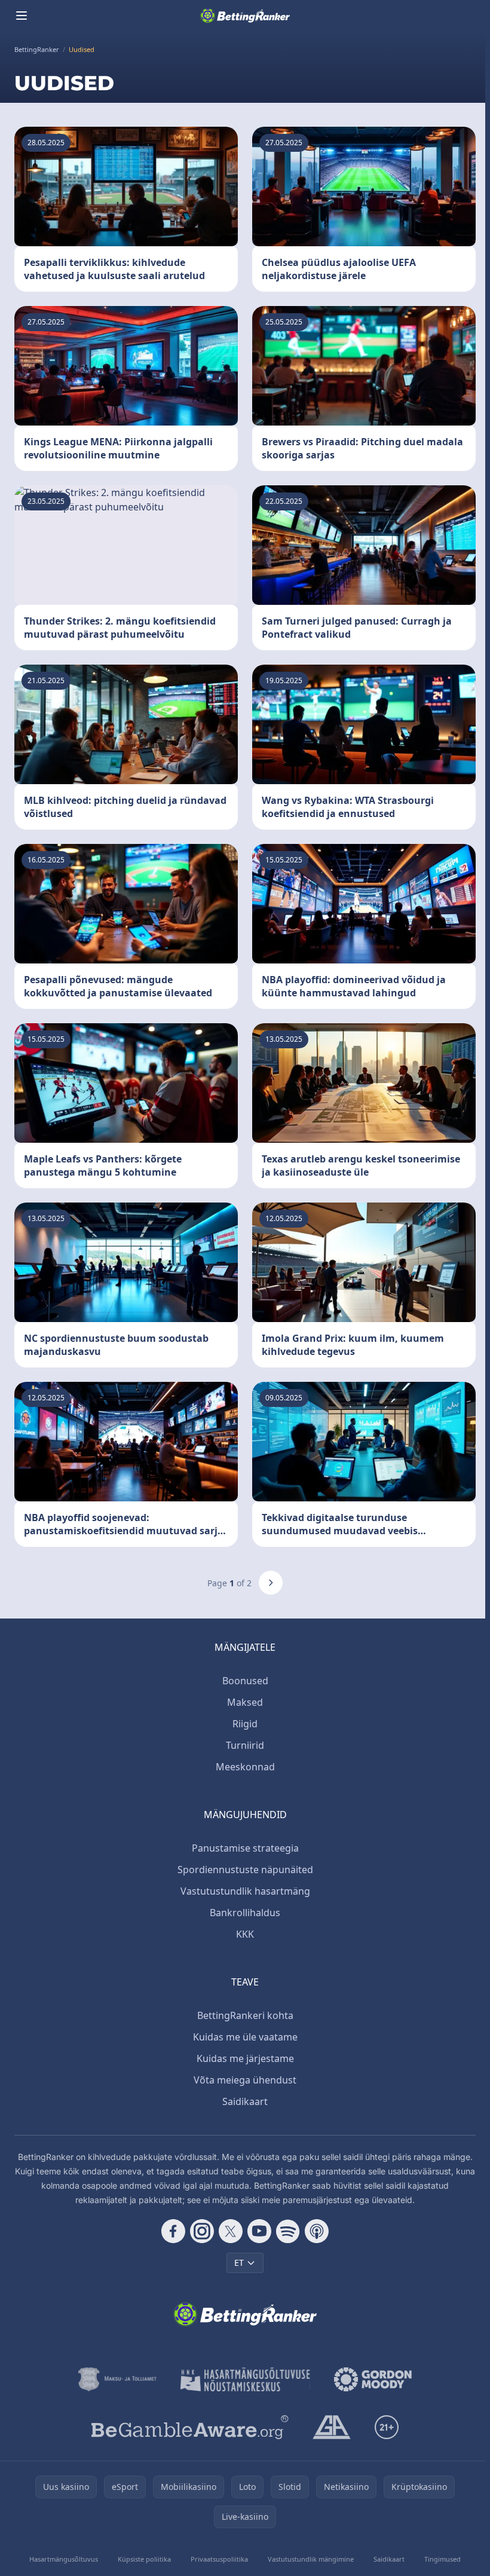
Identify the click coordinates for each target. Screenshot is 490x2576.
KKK (245, 1934)
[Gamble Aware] (190, 2427)
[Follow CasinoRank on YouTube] (259, 2231)
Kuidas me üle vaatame (245, 2037)
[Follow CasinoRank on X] (231, 2231)
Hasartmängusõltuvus (64, 2559)
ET (239, 2263)
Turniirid (245, 1745)
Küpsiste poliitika (144, 2559)
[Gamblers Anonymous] (332, 2427)
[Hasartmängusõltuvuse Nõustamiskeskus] (245, 2379)
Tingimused (442, 2559)
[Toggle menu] (22, 16)
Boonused (245, 1681)
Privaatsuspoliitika (219, 2559)
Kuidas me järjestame (245, 2058)
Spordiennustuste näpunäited (245, 1870)
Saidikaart (245, 2101)
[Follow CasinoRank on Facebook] (173, 2231)
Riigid (245, 1724)
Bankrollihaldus (245, 1913)
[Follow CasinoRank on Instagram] (202, 2231)
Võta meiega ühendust (245, 2080)
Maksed (245, 1702)
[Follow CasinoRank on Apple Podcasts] (317, 2231)
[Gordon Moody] (373, 2379)
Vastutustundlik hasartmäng (245, 1891)
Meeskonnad (245, 1767)
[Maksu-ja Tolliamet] (117, 2379)
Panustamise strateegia (245, 1848)
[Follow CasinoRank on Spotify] (288, 2231)
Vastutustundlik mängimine (311, 2559)
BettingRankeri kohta (245, 2015)
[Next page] (271, 1583)
